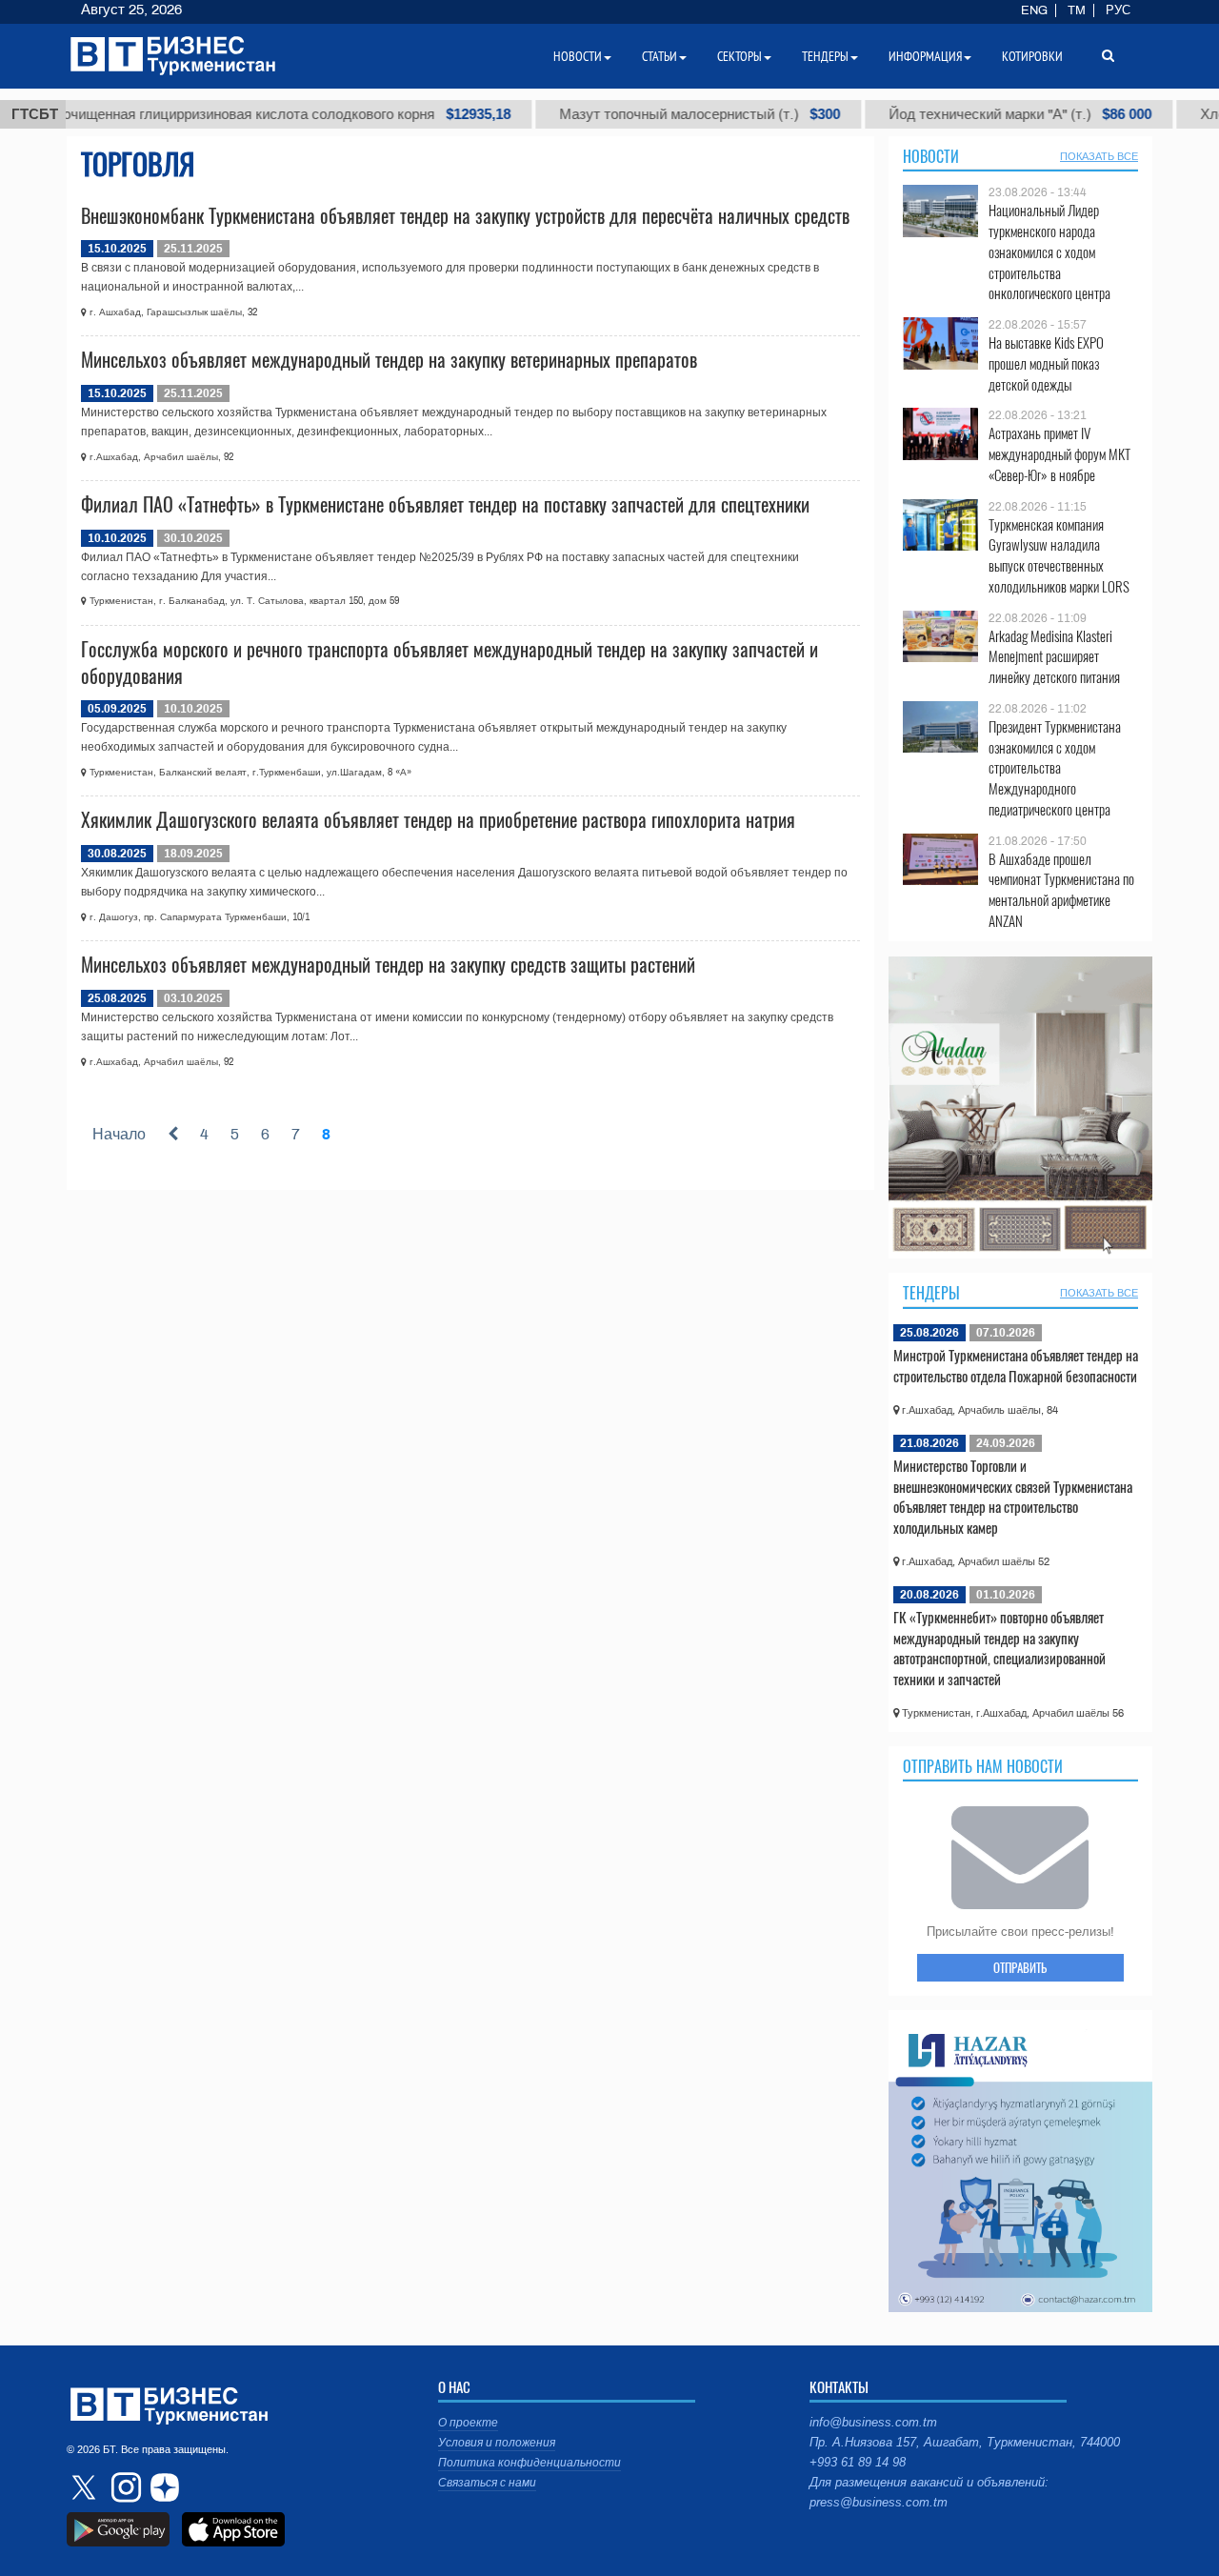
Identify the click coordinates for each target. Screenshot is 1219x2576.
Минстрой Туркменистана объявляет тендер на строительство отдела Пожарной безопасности (1016, 1365)
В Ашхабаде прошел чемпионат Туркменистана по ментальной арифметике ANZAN (1061, 890)
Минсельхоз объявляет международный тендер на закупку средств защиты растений (388, 964)
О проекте (468, 2423)
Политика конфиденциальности (530, 2463)
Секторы (739, 56)
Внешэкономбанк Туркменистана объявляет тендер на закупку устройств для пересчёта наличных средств (465, 215)
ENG (1034, 10)
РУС (1118, 10)
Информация (925, 56)
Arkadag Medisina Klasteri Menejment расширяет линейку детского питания (1054, 657)
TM (1077, 10)
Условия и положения (497, 2443)
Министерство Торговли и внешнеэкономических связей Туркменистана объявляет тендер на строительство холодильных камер (1013, 1496)
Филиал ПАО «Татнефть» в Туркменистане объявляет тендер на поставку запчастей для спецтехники (445, 504)
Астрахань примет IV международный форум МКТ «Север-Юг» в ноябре (1059, 454)
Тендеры (931, 1293)
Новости (931, 156)
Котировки (1032, 56)
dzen (162, 2487)
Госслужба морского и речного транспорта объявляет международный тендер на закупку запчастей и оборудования (450, 662)
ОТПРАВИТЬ (1020, 1967)
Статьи (659, 56)
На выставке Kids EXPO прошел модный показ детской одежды (1046, 363)
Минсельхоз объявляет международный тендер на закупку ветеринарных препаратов (389, 359)
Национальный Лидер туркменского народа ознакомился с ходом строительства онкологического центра (1049, 252)
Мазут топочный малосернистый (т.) (638, 114)
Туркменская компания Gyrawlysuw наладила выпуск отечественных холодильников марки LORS (1059, 555)
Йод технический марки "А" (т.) (958, 114)
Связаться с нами (487, 2483)
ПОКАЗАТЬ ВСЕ (1099, 156)
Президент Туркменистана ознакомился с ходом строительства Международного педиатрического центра (1055, 768)
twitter (86, 2487)
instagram (124, 2487)
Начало (119, 1134)
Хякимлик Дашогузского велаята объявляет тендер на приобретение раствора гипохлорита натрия (438, 819)
